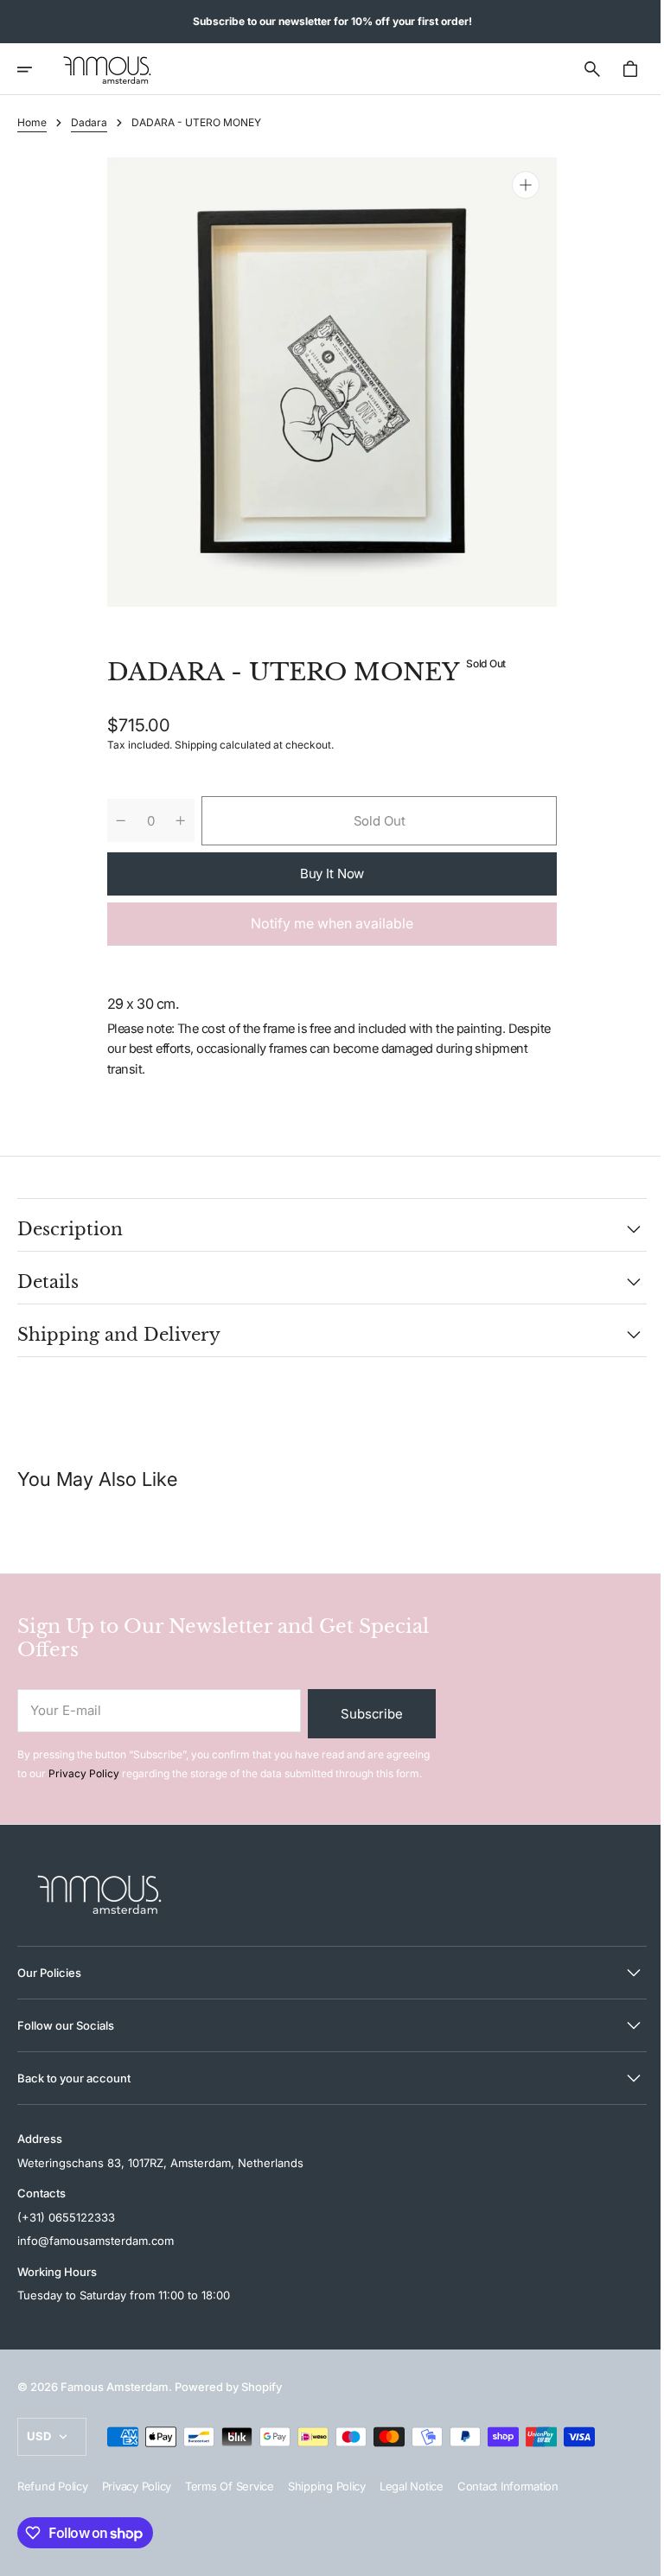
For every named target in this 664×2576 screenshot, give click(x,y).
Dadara (89, 122)
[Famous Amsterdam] (107, 69)
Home (32, 122)
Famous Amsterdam (115, 2387)
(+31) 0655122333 (66, 2217)
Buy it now (326, 874)
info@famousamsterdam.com (96, 2241)
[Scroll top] (630, 2555)
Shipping (190, 745)
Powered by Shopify (228, 2387)
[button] (36, 69)
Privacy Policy (84, 1773)
